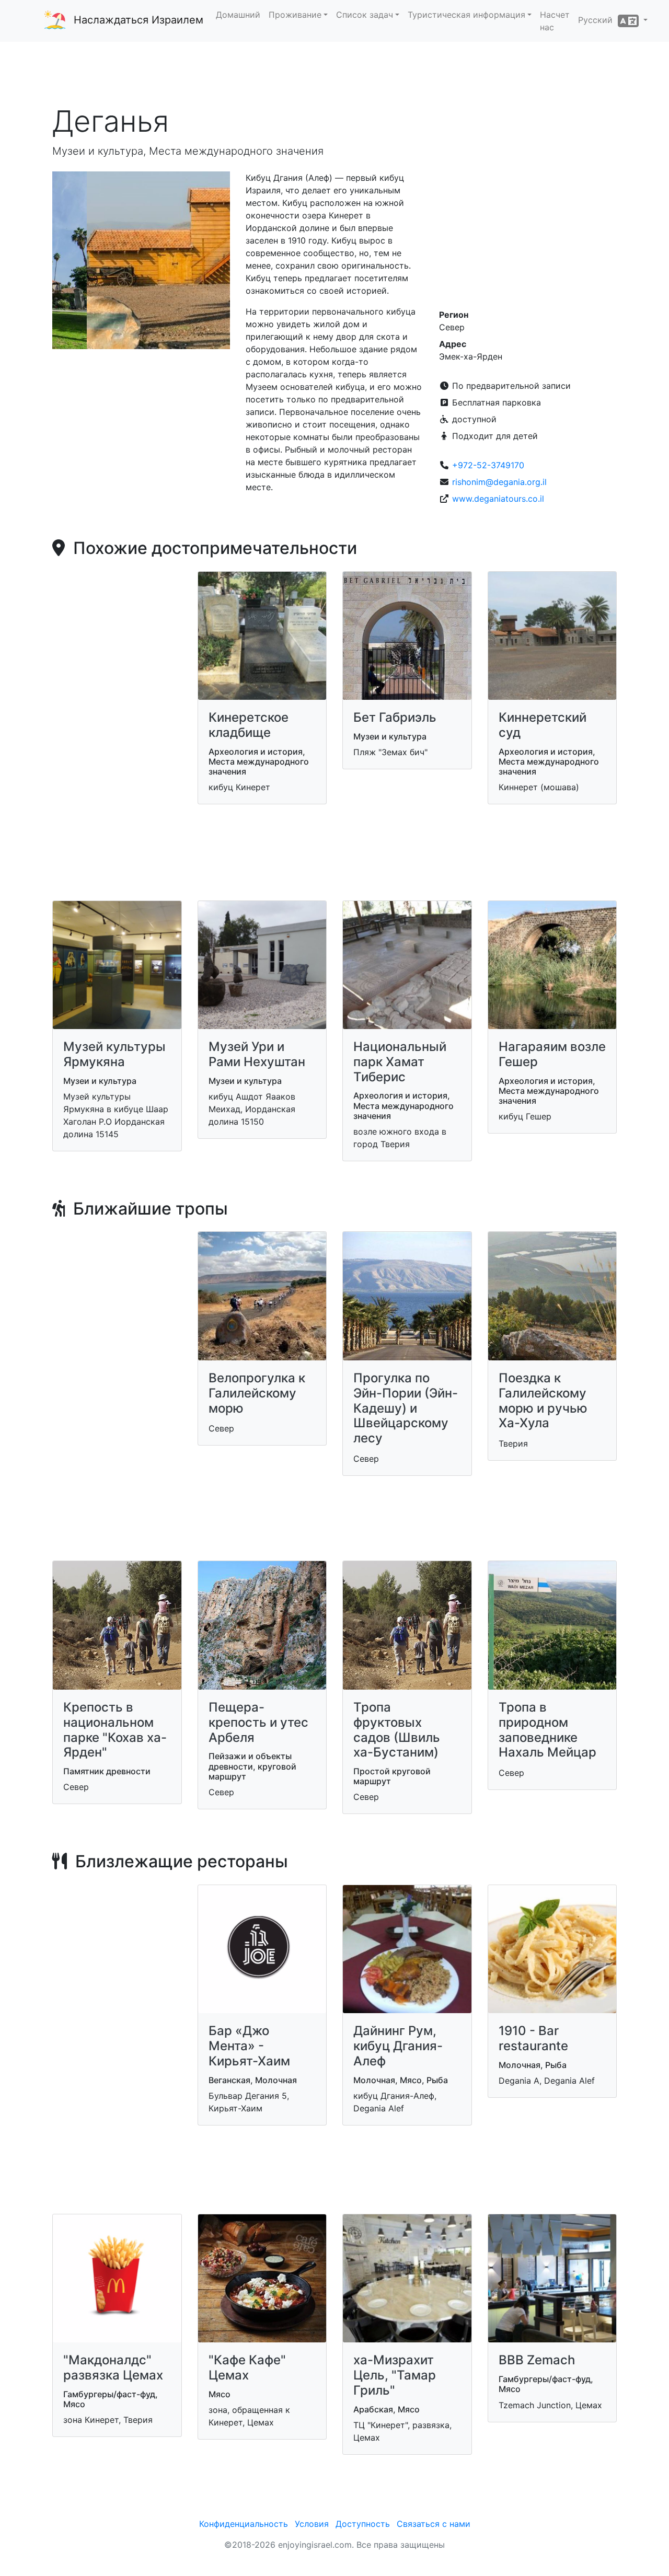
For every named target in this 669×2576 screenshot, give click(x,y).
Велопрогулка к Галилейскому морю (257, 1393)
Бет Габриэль (395, 717)
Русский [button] (598, 20)
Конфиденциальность (244, 2524)
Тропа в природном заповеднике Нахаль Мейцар (547, 1730)
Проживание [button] (295, 15)
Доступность (363, 2524)
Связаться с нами (434, 2524)
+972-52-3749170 (488, 465)
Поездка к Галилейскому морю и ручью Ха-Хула (543, 1400)
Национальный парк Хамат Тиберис (400, 1062)
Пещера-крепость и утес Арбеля (258, 1722)
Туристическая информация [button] (466, 15)
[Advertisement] (334, 73)
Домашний (238, 15)
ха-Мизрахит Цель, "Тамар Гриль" (395, 2375)
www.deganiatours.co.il (498, 499)
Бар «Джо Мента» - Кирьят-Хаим (249, 2046)
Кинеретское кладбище (249, 725)
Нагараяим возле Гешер (552, 1054)
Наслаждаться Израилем (139, 20)
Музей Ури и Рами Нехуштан (257, 1054)
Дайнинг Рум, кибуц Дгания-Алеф (398, 2046)
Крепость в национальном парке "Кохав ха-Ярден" (115, 1730)
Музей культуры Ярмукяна (114, 1054)
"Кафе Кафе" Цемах (247, 2367)
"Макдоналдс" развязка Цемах (113, 2367)
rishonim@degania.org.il (499, 482)
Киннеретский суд (543, 725)
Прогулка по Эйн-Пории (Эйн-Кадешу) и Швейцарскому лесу (406, 1408)
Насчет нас (555, 21)
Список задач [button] (365, 15)
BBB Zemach (537, 2360)
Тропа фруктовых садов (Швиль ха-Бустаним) (397, 1730)
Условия (312, 2524)
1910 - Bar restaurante (533, 2038)
